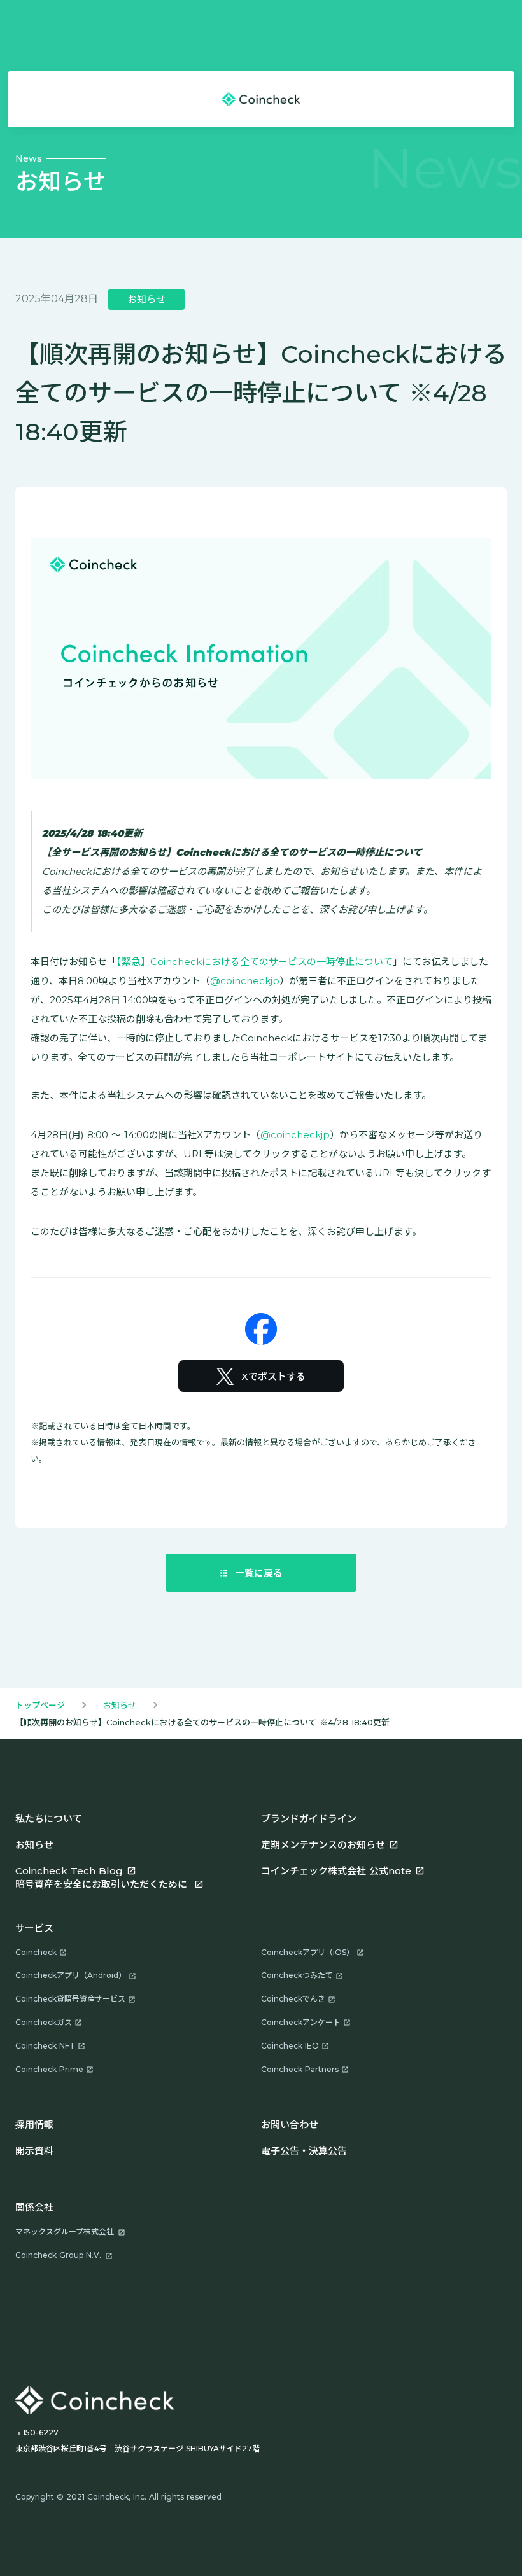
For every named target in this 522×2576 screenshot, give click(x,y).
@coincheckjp (245, 981)
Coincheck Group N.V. (58, 2255)
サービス (34, 1928)
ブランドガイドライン (309, 1819)
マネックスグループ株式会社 (65, 2231)
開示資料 (34, 2151)
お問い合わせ (290, 2125)
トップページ (40, 1705)
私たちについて (49, 1819)
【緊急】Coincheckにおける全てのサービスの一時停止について (255, 962)
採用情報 (34, 2125)
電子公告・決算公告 (304, 2151)
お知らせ (120, 1705)
